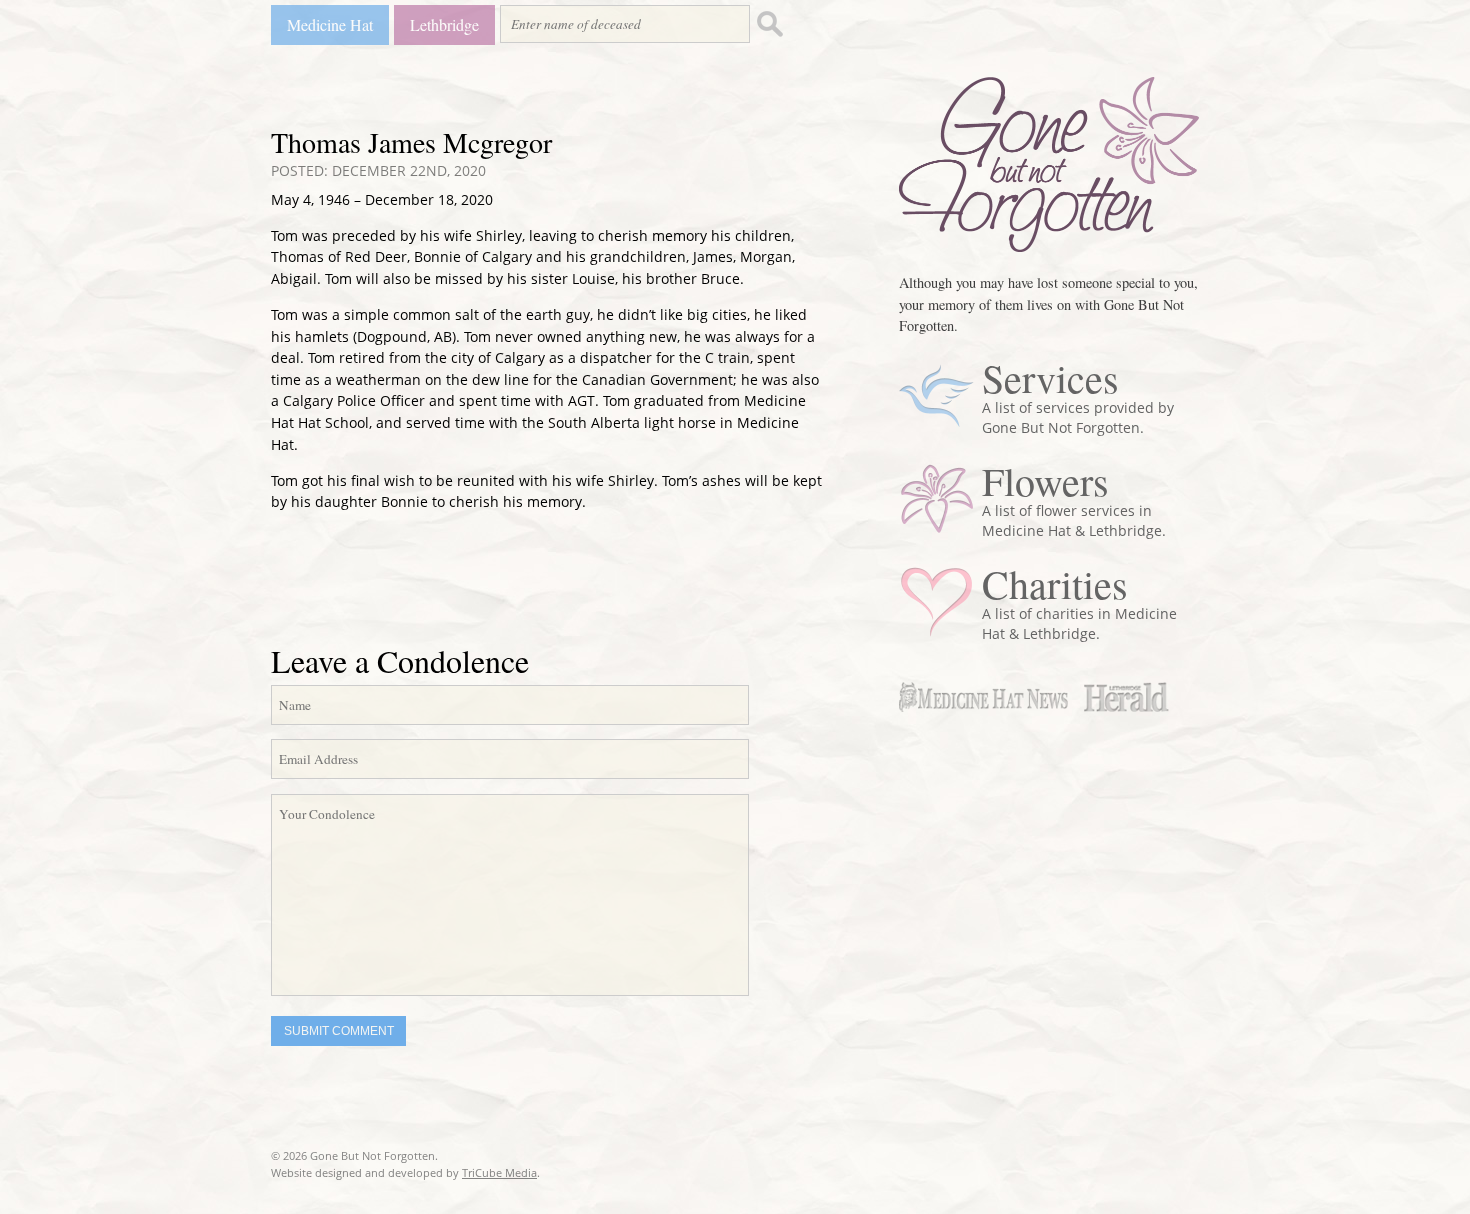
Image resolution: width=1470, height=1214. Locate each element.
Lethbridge (444, 24)
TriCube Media (499, 1172)
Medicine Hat (330, 24)
